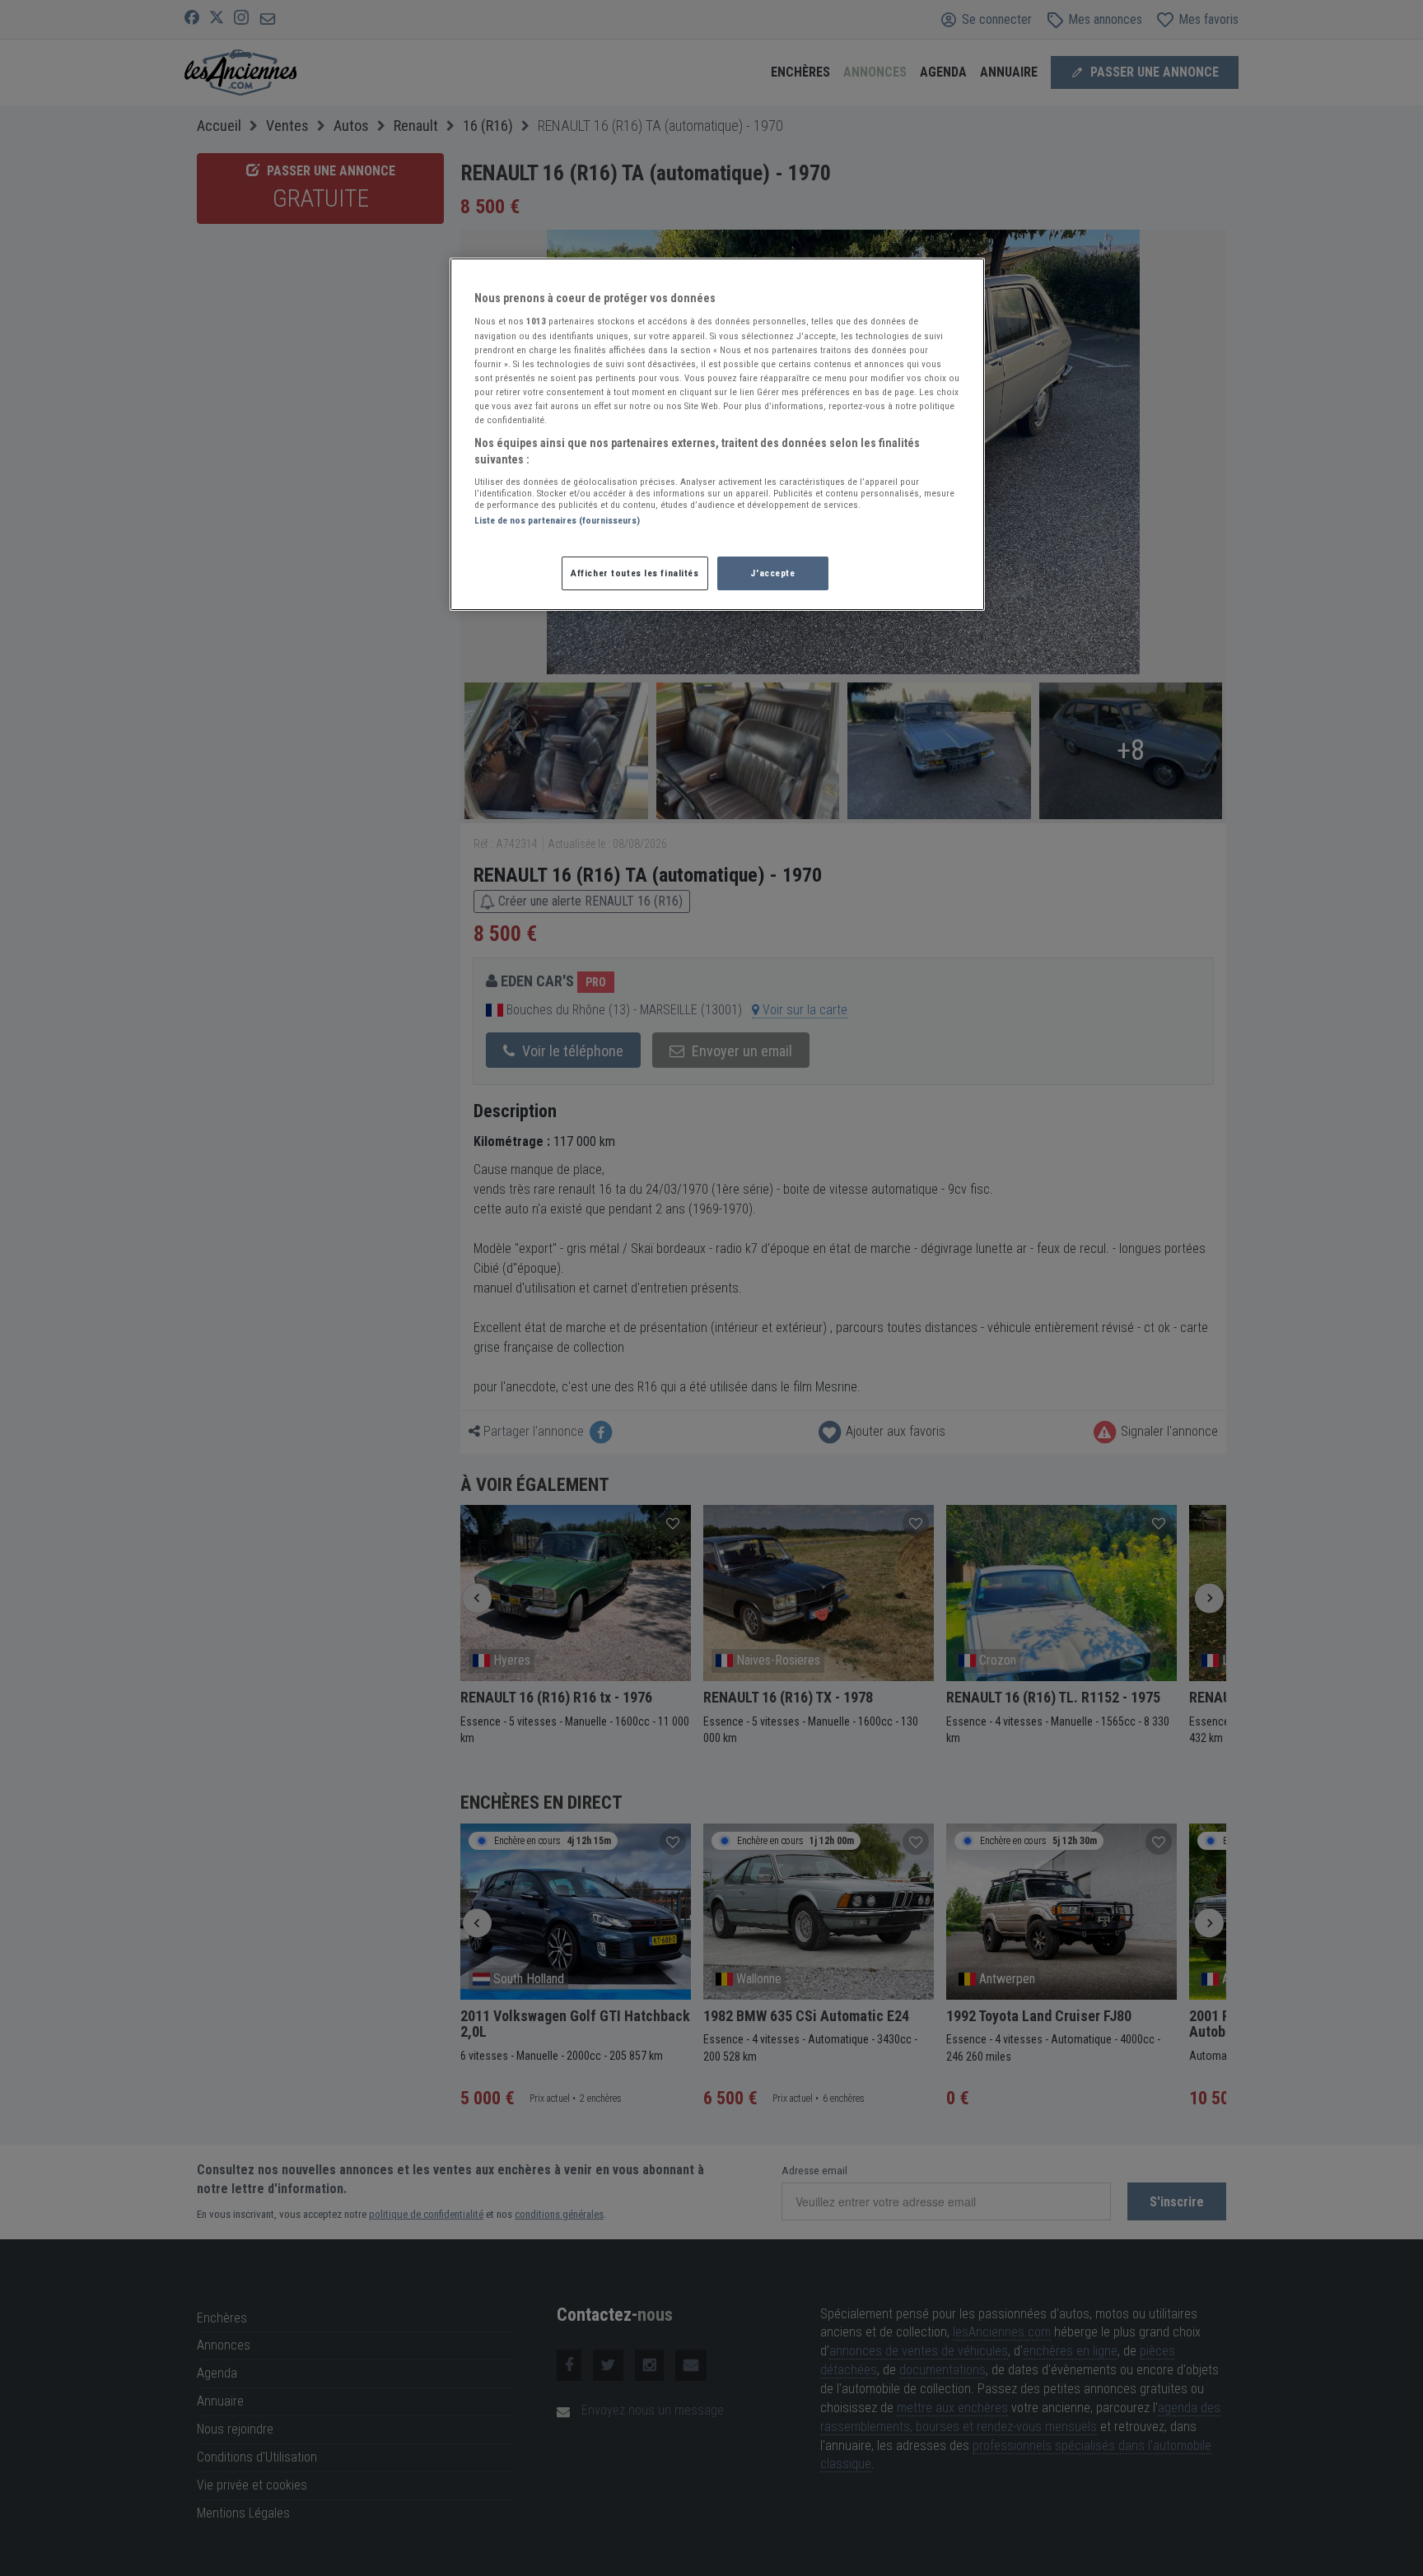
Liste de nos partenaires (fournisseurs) (557, 520)
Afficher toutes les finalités (635, 573)
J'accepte (772, 573)
